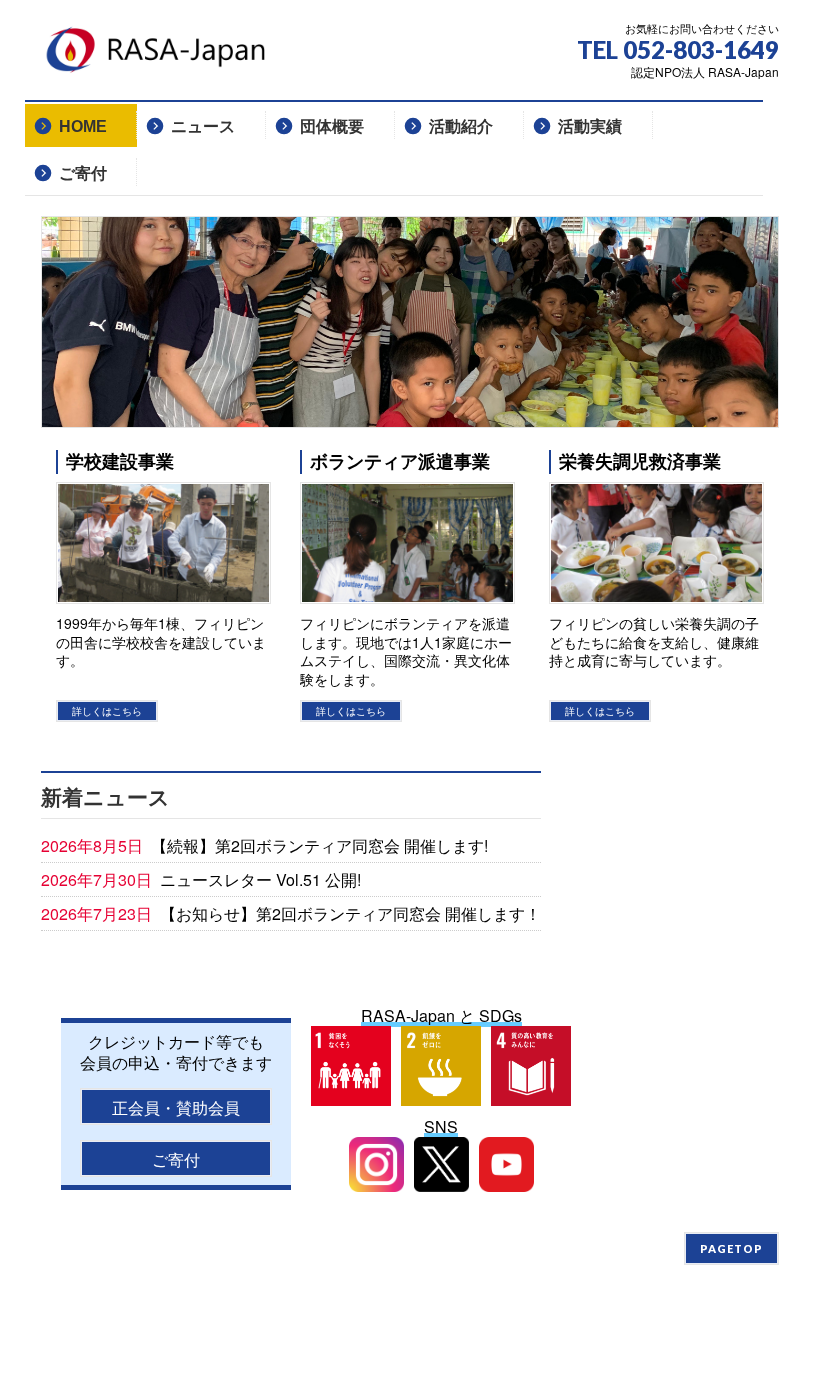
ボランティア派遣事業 (400, 461)
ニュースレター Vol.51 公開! (260, 879)
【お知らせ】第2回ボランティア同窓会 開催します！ (350, 913)
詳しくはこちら (107, 711)
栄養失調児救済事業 (640, 461)
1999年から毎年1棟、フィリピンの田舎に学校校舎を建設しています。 (161, 642)
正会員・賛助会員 (176, 1107)
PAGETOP (731, 1248)
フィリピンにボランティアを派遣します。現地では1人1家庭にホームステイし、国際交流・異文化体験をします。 (406, 651)
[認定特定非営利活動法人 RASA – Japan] (161, 57)
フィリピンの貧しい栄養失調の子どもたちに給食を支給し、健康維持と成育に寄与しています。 (654, 642)
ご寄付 (176, 1159)
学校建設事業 (120, 461)
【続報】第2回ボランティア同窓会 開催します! (319, 845)
